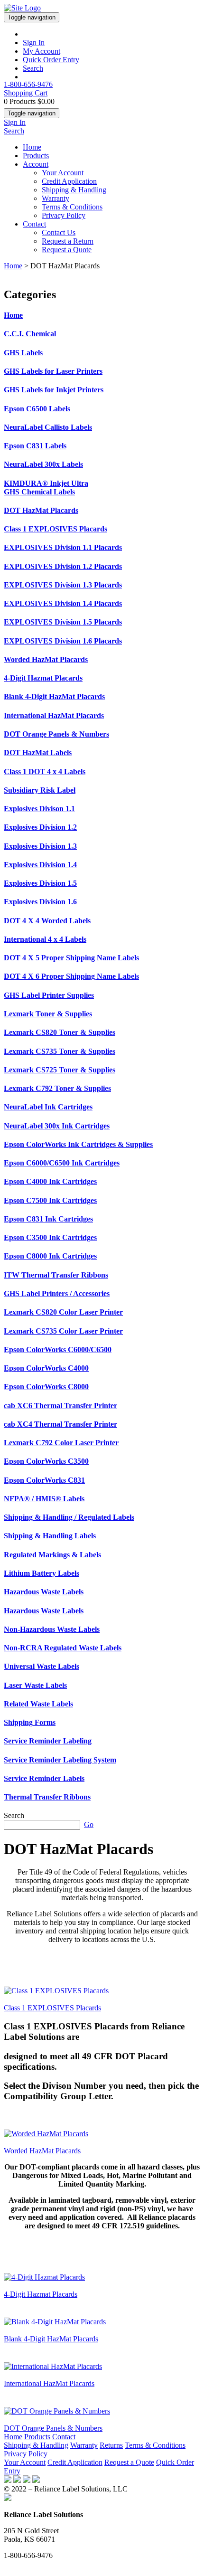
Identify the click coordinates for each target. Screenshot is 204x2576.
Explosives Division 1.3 (40, 846)
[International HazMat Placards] (53, 2366)
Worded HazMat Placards (46, 659)
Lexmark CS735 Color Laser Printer (63, 1331)
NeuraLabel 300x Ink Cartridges (57, 1126)
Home (32, 147)
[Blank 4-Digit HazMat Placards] (55, 2322)
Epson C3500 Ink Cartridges (50, 1237)
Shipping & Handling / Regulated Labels (69, 1517)
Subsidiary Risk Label (40, 790)
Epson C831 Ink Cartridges (48, 1219)
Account (36, 164)
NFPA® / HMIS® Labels (44, 1499)
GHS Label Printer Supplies (49, 995)
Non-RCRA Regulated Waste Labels (63, 1648)
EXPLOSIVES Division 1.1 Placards (63, 547)
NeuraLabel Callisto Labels (48, 427)
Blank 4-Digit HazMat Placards (54, 696)
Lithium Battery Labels (42, 1573)
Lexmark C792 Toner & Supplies (57, 1088)
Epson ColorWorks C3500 (46, 1461)
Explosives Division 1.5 (40, 883)
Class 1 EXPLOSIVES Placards (56, 529)
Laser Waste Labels (35, 1685)
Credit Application (69, 181)
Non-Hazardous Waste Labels (52, 1629)
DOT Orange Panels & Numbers (56, 734)
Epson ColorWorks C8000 (46, 1387)
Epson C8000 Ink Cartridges (50, 1256)
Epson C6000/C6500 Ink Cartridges (62, 1163)
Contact (34, 224)
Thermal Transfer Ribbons (47, 1797)
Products (36, 156)
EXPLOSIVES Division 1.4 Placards (63, 603)
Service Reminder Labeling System (60, 1760)
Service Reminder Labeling (48, 1741)
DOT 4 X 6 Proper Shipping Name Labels (71, 976)
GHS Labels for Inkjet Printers (54, 390)
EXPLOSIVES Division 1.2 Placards (63, 566)
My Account (42, 51)
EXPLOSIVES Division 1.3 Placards (63, 585)
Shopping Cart (26, 93)
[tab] (102, 315)
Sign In (34, 43)
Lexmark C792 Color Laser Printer (61, 1443)
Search (33, 68)
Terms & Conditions (72, 207)
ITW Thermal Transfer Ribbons (56, 1275)
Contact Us (59, 232)
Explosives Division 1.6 (40, 902)
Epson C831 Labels (35, 446)
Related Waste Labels (38, 1704)
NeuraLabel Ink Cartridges (48, 1107)
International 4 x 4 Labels (45, 939)
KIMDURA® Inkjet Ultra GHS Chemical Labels (46, 488)
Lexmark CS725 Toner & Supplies (60, 1070)
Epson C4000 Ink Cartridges (50, 1181)
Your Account (63, 173)
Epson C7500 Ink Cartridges (50, 1200)
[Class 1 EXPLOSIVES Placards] (56, 1991)
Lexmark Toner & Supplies (48, 1014)
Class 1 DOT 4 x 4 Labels (45, 772)
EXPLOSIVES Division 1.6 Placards (63, 641)
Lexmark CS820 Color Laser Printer (63, 1312)
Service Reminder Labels (44, 1778)
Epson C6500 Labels (37, 409)
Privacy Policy (64, 215)
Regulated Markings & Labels (52, 1555)
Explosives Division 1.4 (40, 865)
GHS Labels (23, 353)
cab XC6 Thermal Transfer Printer (60, 1406)
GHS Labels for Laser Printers (53, 371)
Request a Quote (67, 250)
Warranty (56, 198)
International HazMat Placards (54, 715)
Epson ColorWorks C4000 (46, 1368)
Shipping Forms (30, 1722)
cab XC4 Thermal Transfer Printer (60, 1424)
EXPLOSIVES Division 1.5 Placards (63, 622)
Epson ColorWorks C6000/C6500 (58, 1350)
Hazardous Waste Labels (44, 1592)
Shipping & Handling (74, 190)
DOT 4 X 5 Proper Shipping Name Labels (71, 958)
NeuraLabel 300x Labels (43, 464)
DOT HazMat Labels (38, 753)
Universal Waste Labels (42, 1666)
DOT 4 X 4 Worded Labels (47, 921)
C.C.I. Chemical (30, 334)
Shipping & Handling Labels (50, 1536)
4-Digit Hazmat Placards (43, 678)
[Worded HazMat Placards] (46, 2134)
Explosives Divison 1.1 (39, 809)
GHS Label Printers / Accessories (57, 1293)
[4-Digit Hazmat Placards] (44, 2277)
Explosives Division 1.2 (40, 827)
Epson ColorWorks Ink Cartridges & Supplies (78, 1144)
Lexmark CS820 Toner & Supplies (60, 1032)
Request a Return (68, 241)
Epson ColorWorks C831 (44, 1480)
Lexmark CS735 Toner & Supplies (60, 1051)
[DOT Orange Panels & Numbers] (57, 2411)
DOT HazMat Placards (41, 510)
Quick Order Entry (51, 60)
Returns (111, 2445)
